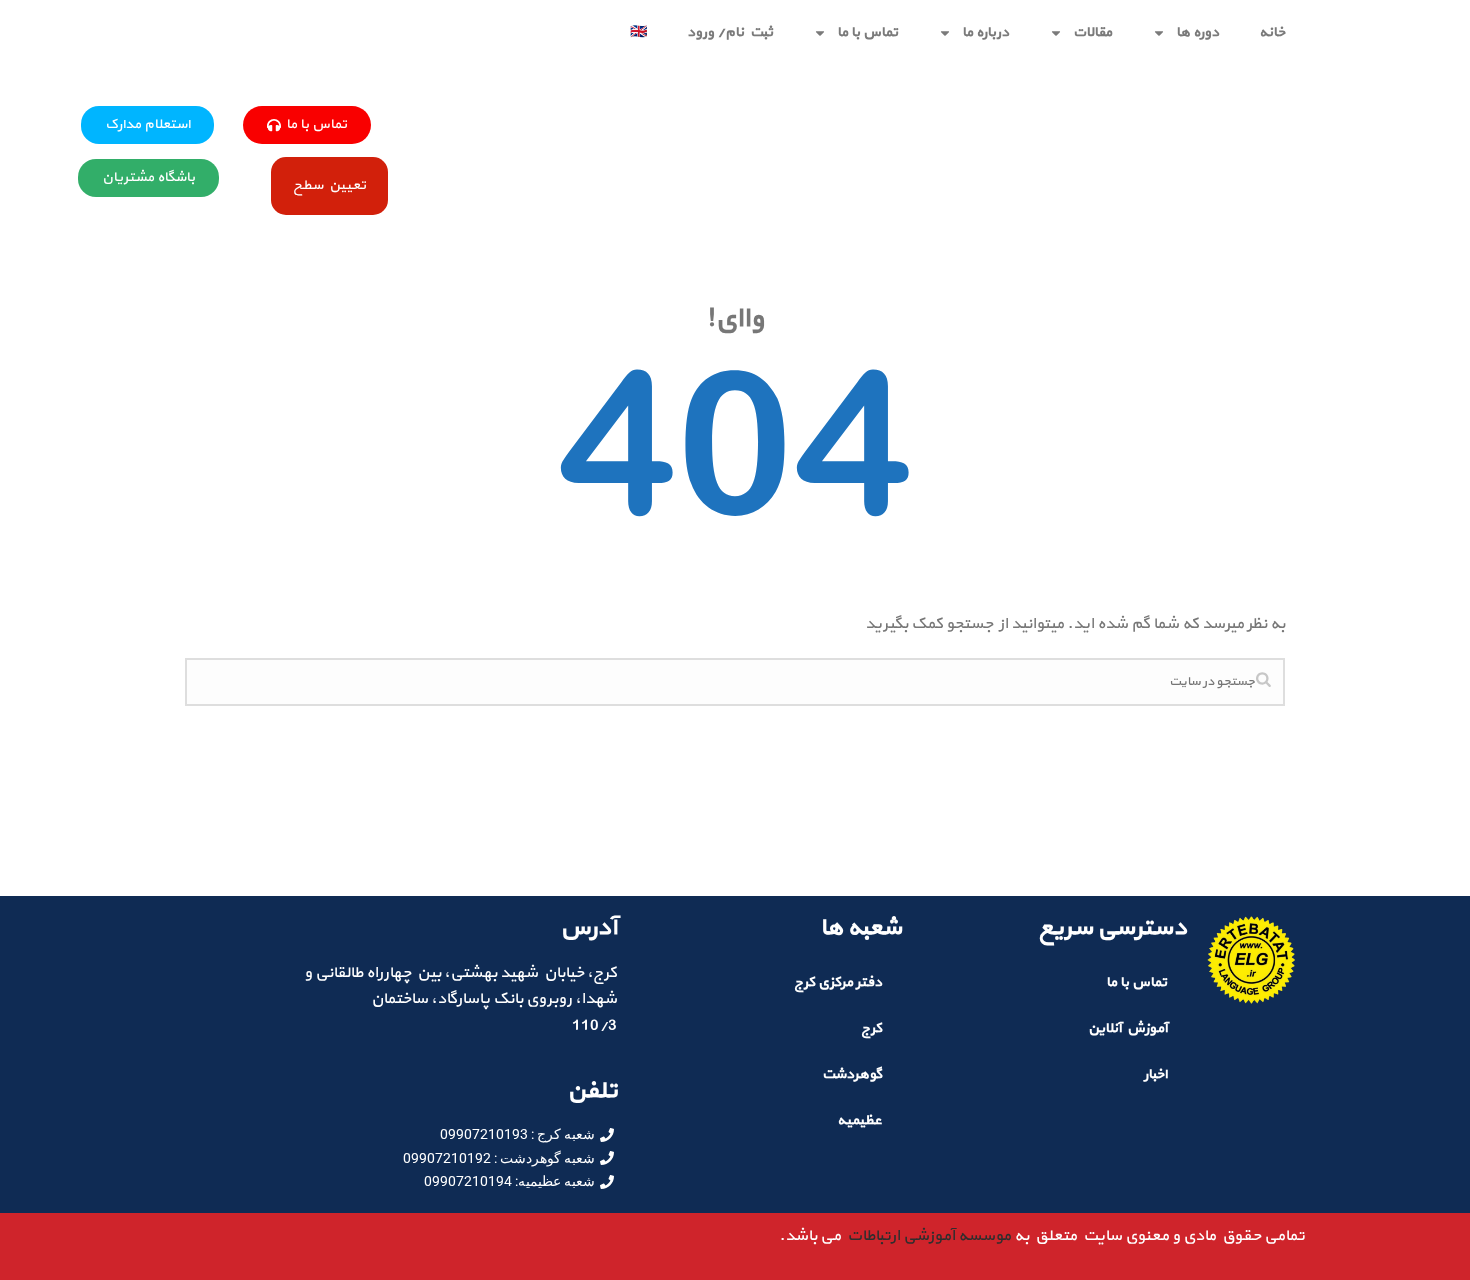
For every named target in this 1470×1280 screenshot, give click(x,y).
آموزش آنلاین (1127, 1028)
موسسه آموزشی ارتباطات (926, 1236)
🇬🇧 (638, 32)
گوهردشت (852, 1074)
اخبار (1155, 1074)
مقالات (1092, 32)
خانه (1272, 32)
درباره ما (985, 32)
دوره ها (1197, 32)
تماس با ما (867, 32)
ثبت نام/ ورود (730, 32)
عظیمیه (859, 1120)
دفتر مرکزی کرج (838, 982)
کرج (871, 1028)
